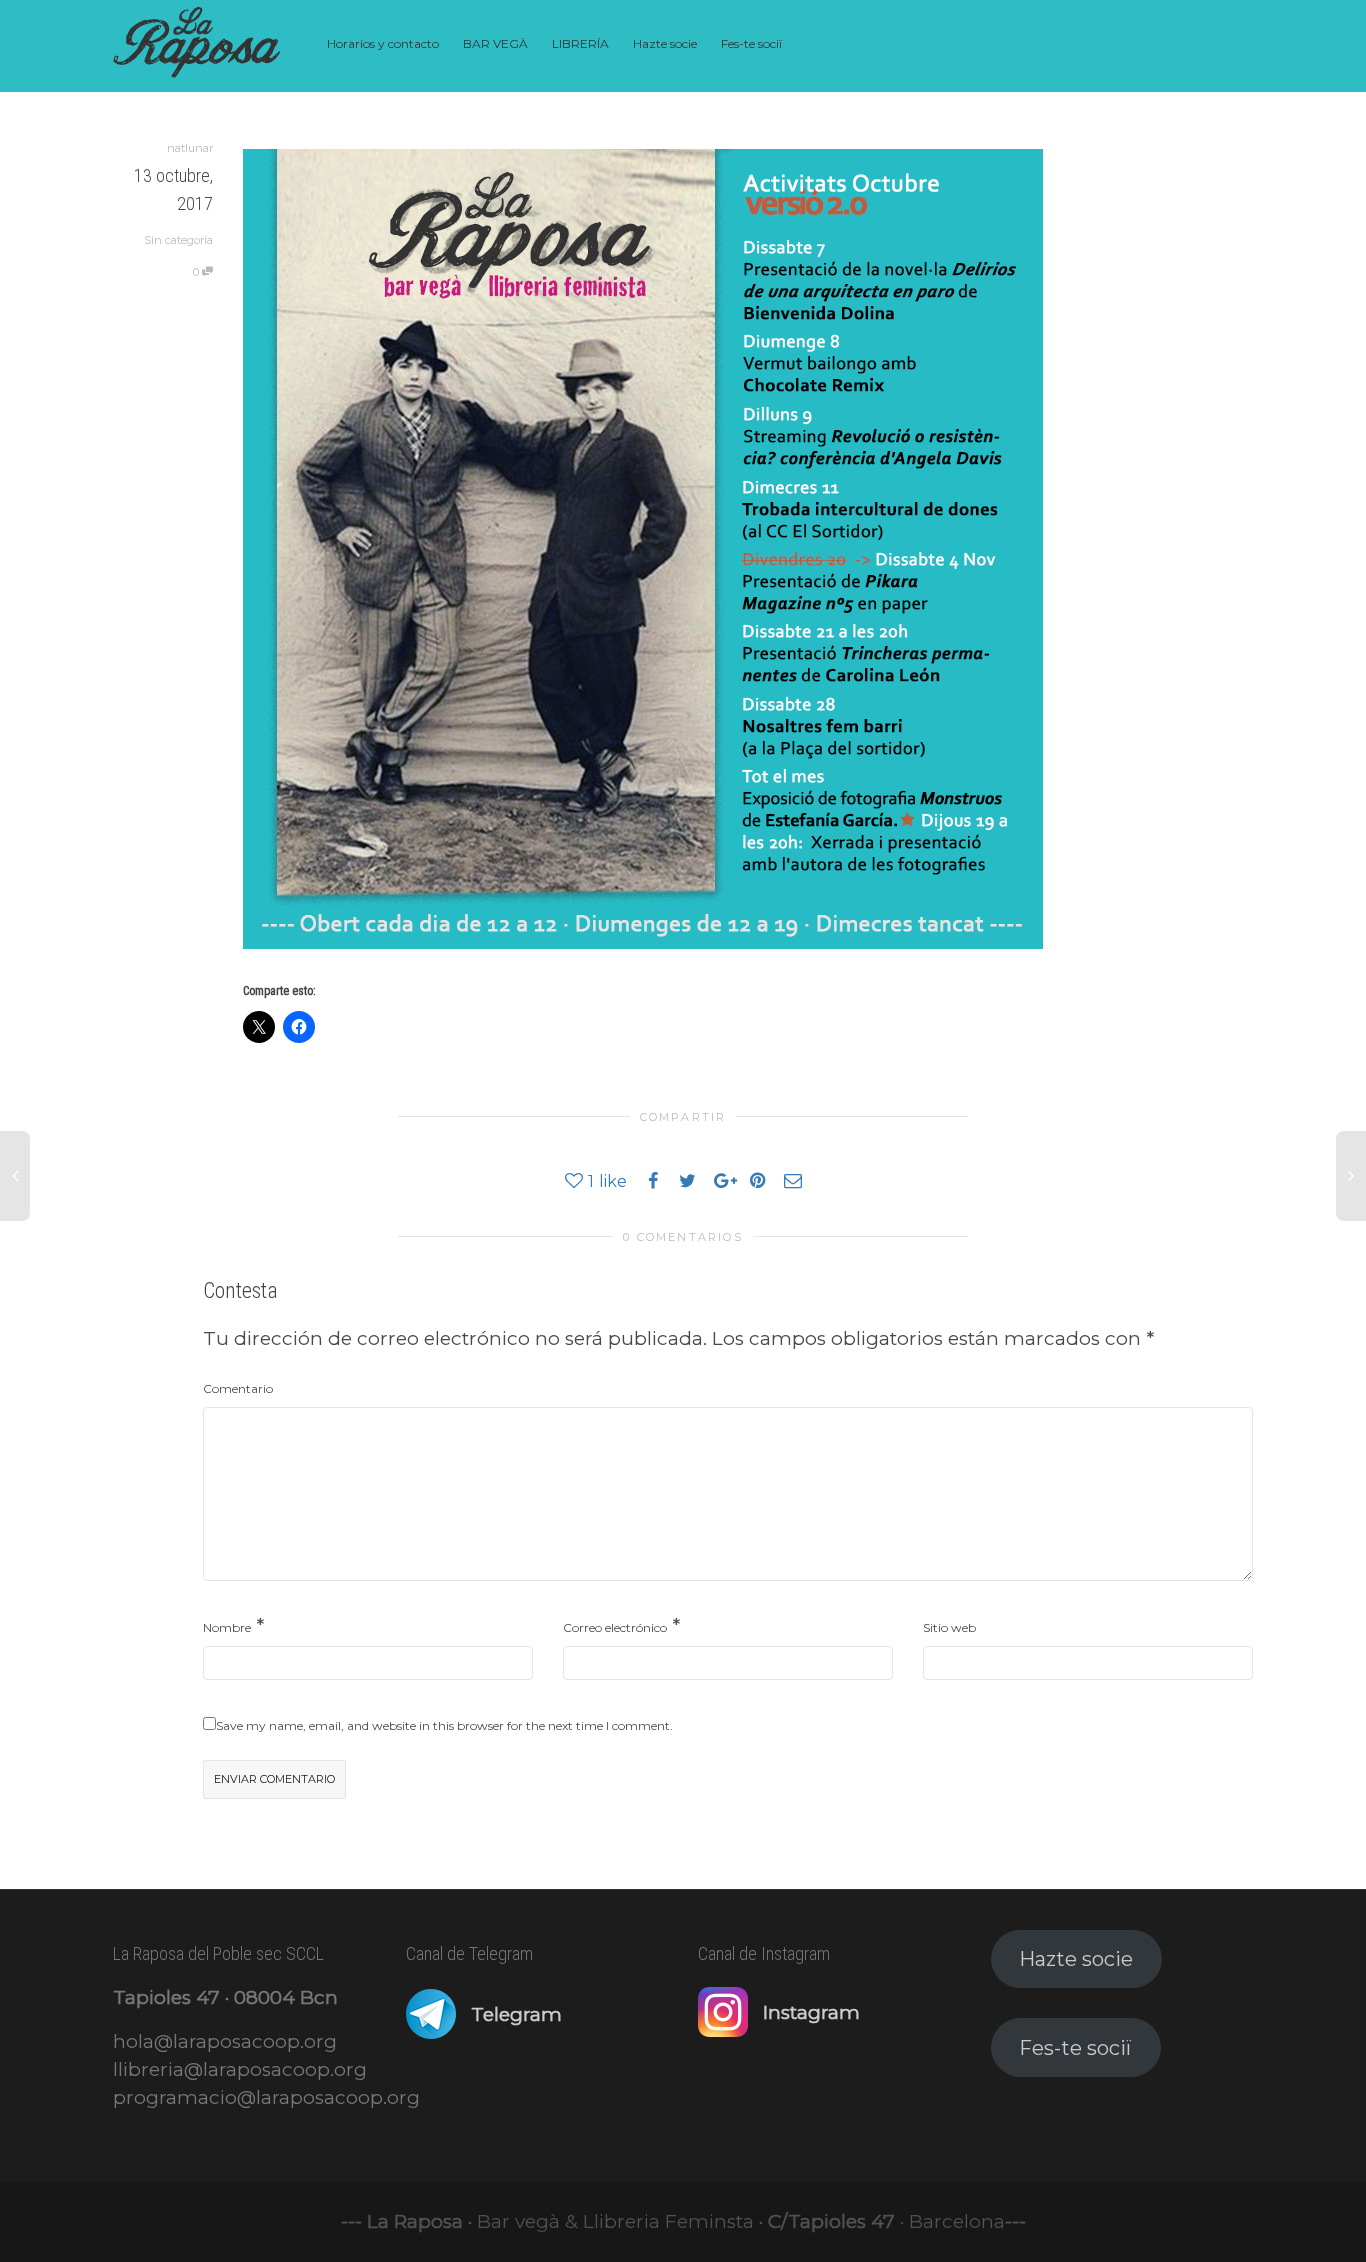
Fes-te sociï (751, 43)
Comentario (238, 1388)
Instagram (811, 2012)
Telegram (516, 2014)
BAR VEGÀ (495, 43)
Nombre (227, 1627)
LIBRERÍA (580, 43)
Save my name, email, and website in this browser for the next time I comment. (444, 1725)
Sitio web (949, 1627)
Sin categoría (178, 240)
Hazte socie (665, 43)
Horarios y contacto (383, 43)
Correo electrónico (615, 1627)
